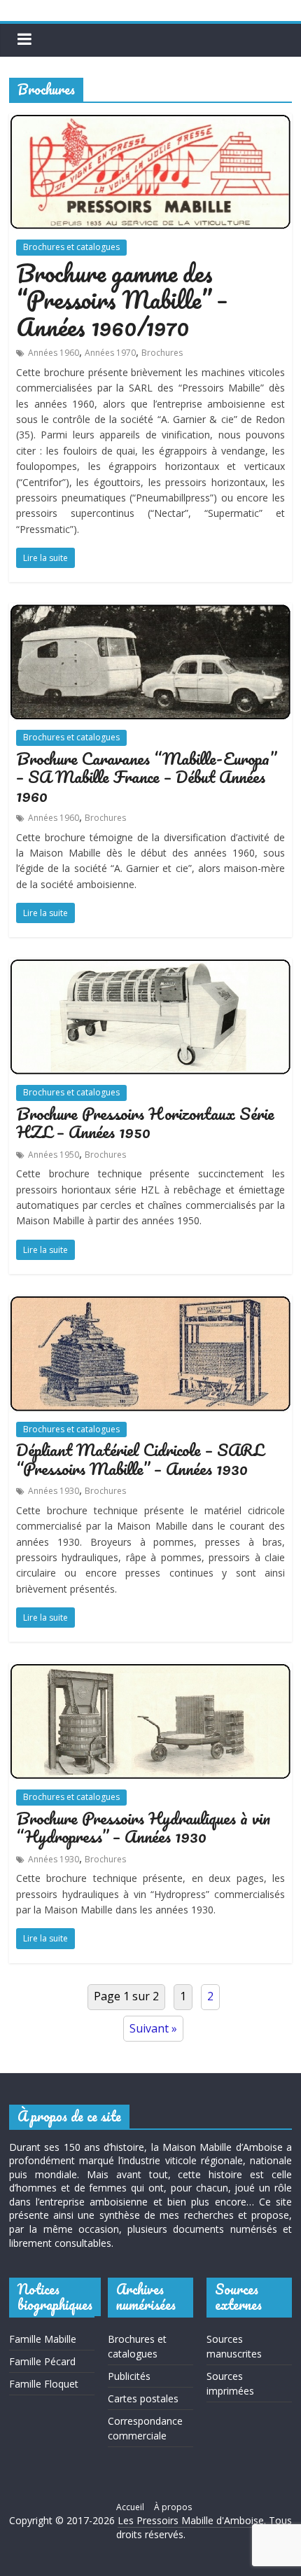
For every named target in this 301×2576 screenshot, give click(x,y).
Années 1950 (54, 1155)
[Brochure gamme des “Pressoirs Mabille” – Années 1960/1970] (150, 122)
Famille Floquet (44, 2384)
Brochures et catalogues (71, 247)
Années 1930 (54, 1491)
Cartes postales (143, 2398)
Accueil (130, 2507)
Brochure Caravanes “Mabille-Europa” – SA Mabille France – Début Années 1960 (146, 777)
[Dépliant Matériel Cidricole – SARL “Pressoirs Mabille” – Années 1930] (150, 1303)
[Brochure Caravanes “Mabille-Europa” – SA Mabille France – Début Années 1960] (150, 611)
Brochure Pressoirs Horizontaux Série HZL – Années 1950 (145, 1122)
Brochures (162, 353)
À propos (173, 2507)
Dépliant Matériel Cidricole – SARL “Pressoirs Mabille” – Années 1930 (140, 1459)
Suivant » (153, 2028)
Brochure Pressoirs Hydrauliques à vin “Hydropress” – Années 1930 (143, 1827)
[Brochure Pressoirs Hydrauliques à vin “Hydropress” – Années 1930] (150, 1671)
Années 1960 (54, 353)
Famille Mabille (43, 2339)
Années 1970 (110, 353)
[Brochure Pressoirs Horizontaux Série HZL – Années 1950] (150, 967)
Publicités (129, 2376)
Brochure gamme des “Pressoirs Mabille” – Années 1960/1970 (122, 299)
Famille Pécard (42, 2361)
